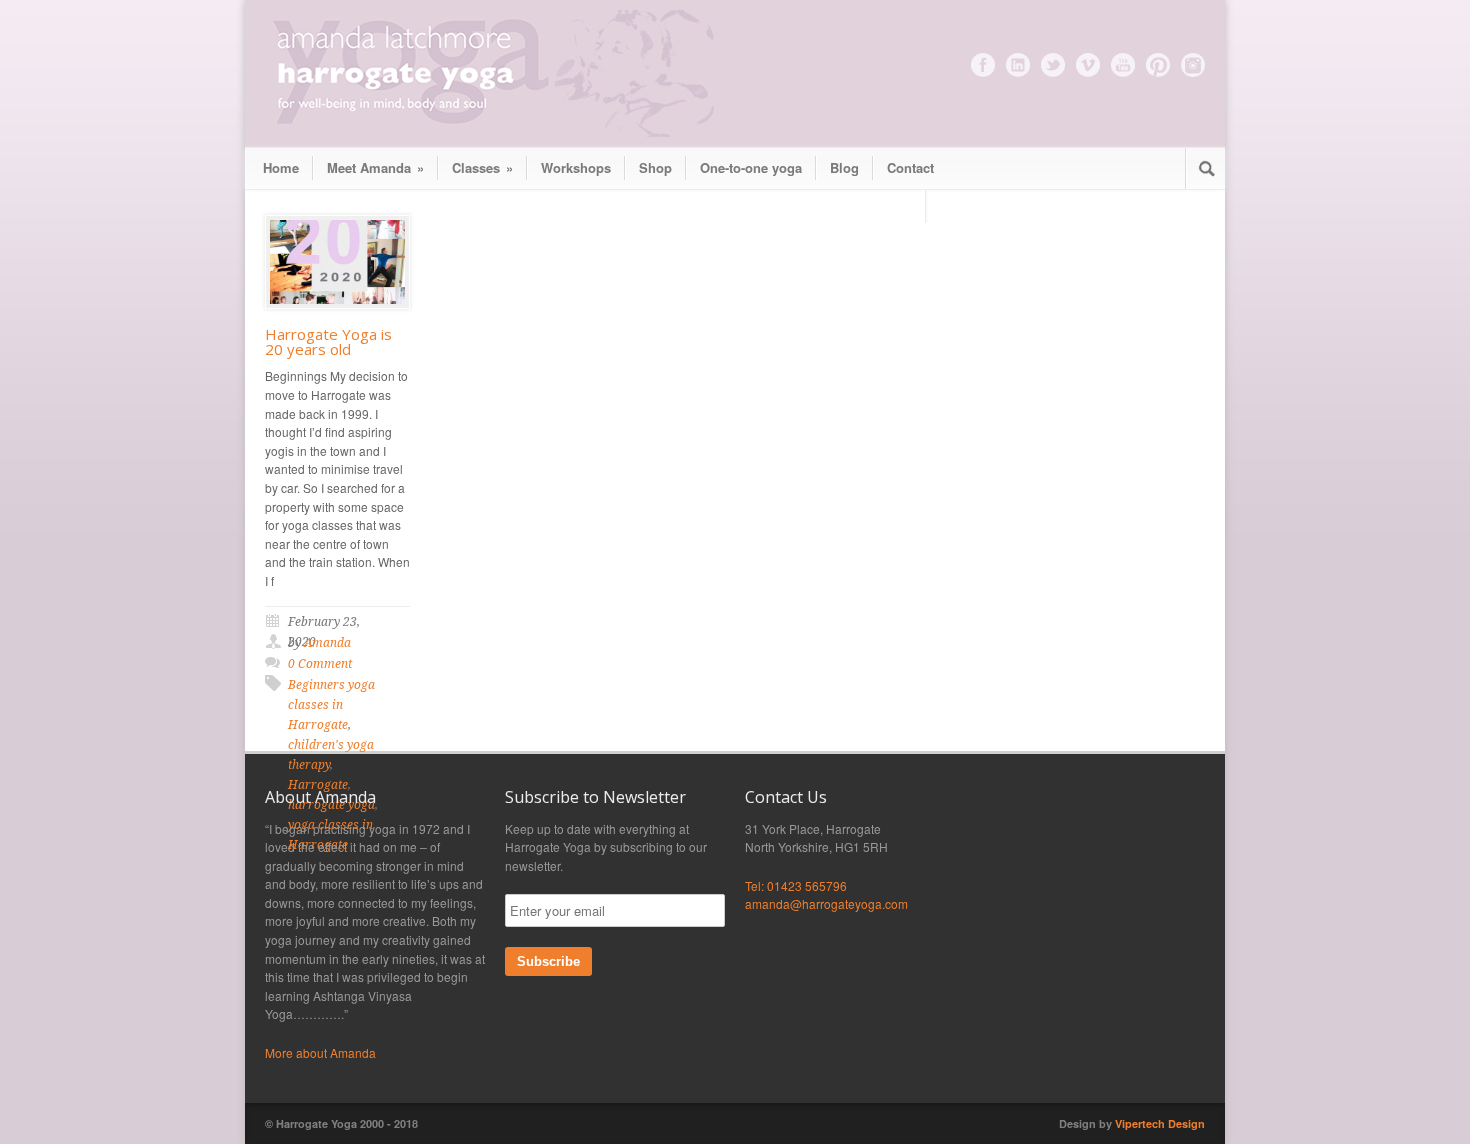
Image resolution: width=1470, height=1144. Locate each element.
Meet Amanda (375, 167)
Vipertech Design (1160, 1123)
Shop (655, 167)
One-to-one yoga (751, 167)
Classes (482, 167)
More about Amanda (320, 1052)
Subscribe (548, 961)
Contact (910, 167)
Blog (844, 167)
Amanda (327, 643)
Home (281, 167)
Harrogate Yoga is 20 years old (328, 341)
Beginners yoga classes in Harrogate (331, 705)
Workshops (576, 167)
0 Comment (320, 664)
